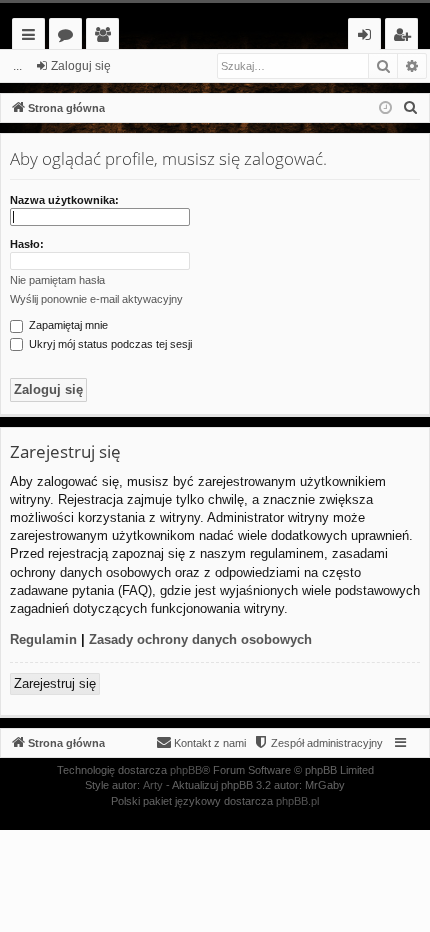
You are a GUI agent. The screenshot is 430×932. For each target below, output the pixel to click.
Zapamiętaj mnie (67, 325)
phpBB (186, 770)
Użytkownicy (106, 37)
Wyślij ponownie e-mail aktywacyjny (96, 299)
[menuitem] (411, 108)
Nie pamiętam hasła (57, 280)
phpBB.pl (297, 801)
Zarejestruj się (55, 683)
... (17, 66)
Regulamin (43, 639)
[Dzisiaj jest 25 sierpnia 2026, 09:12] (385, 108)
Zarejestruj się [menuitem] (406, 37)
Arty (153, 785)
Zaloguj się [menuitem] (368, 37)
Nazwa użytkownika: (64, 200)
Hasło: (27, 244)
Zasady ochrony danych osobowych (200, 639)
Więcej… (32, 37)
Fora (69, 37)
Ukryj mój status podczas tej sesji (109, 344)
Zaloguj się (81, 66)
